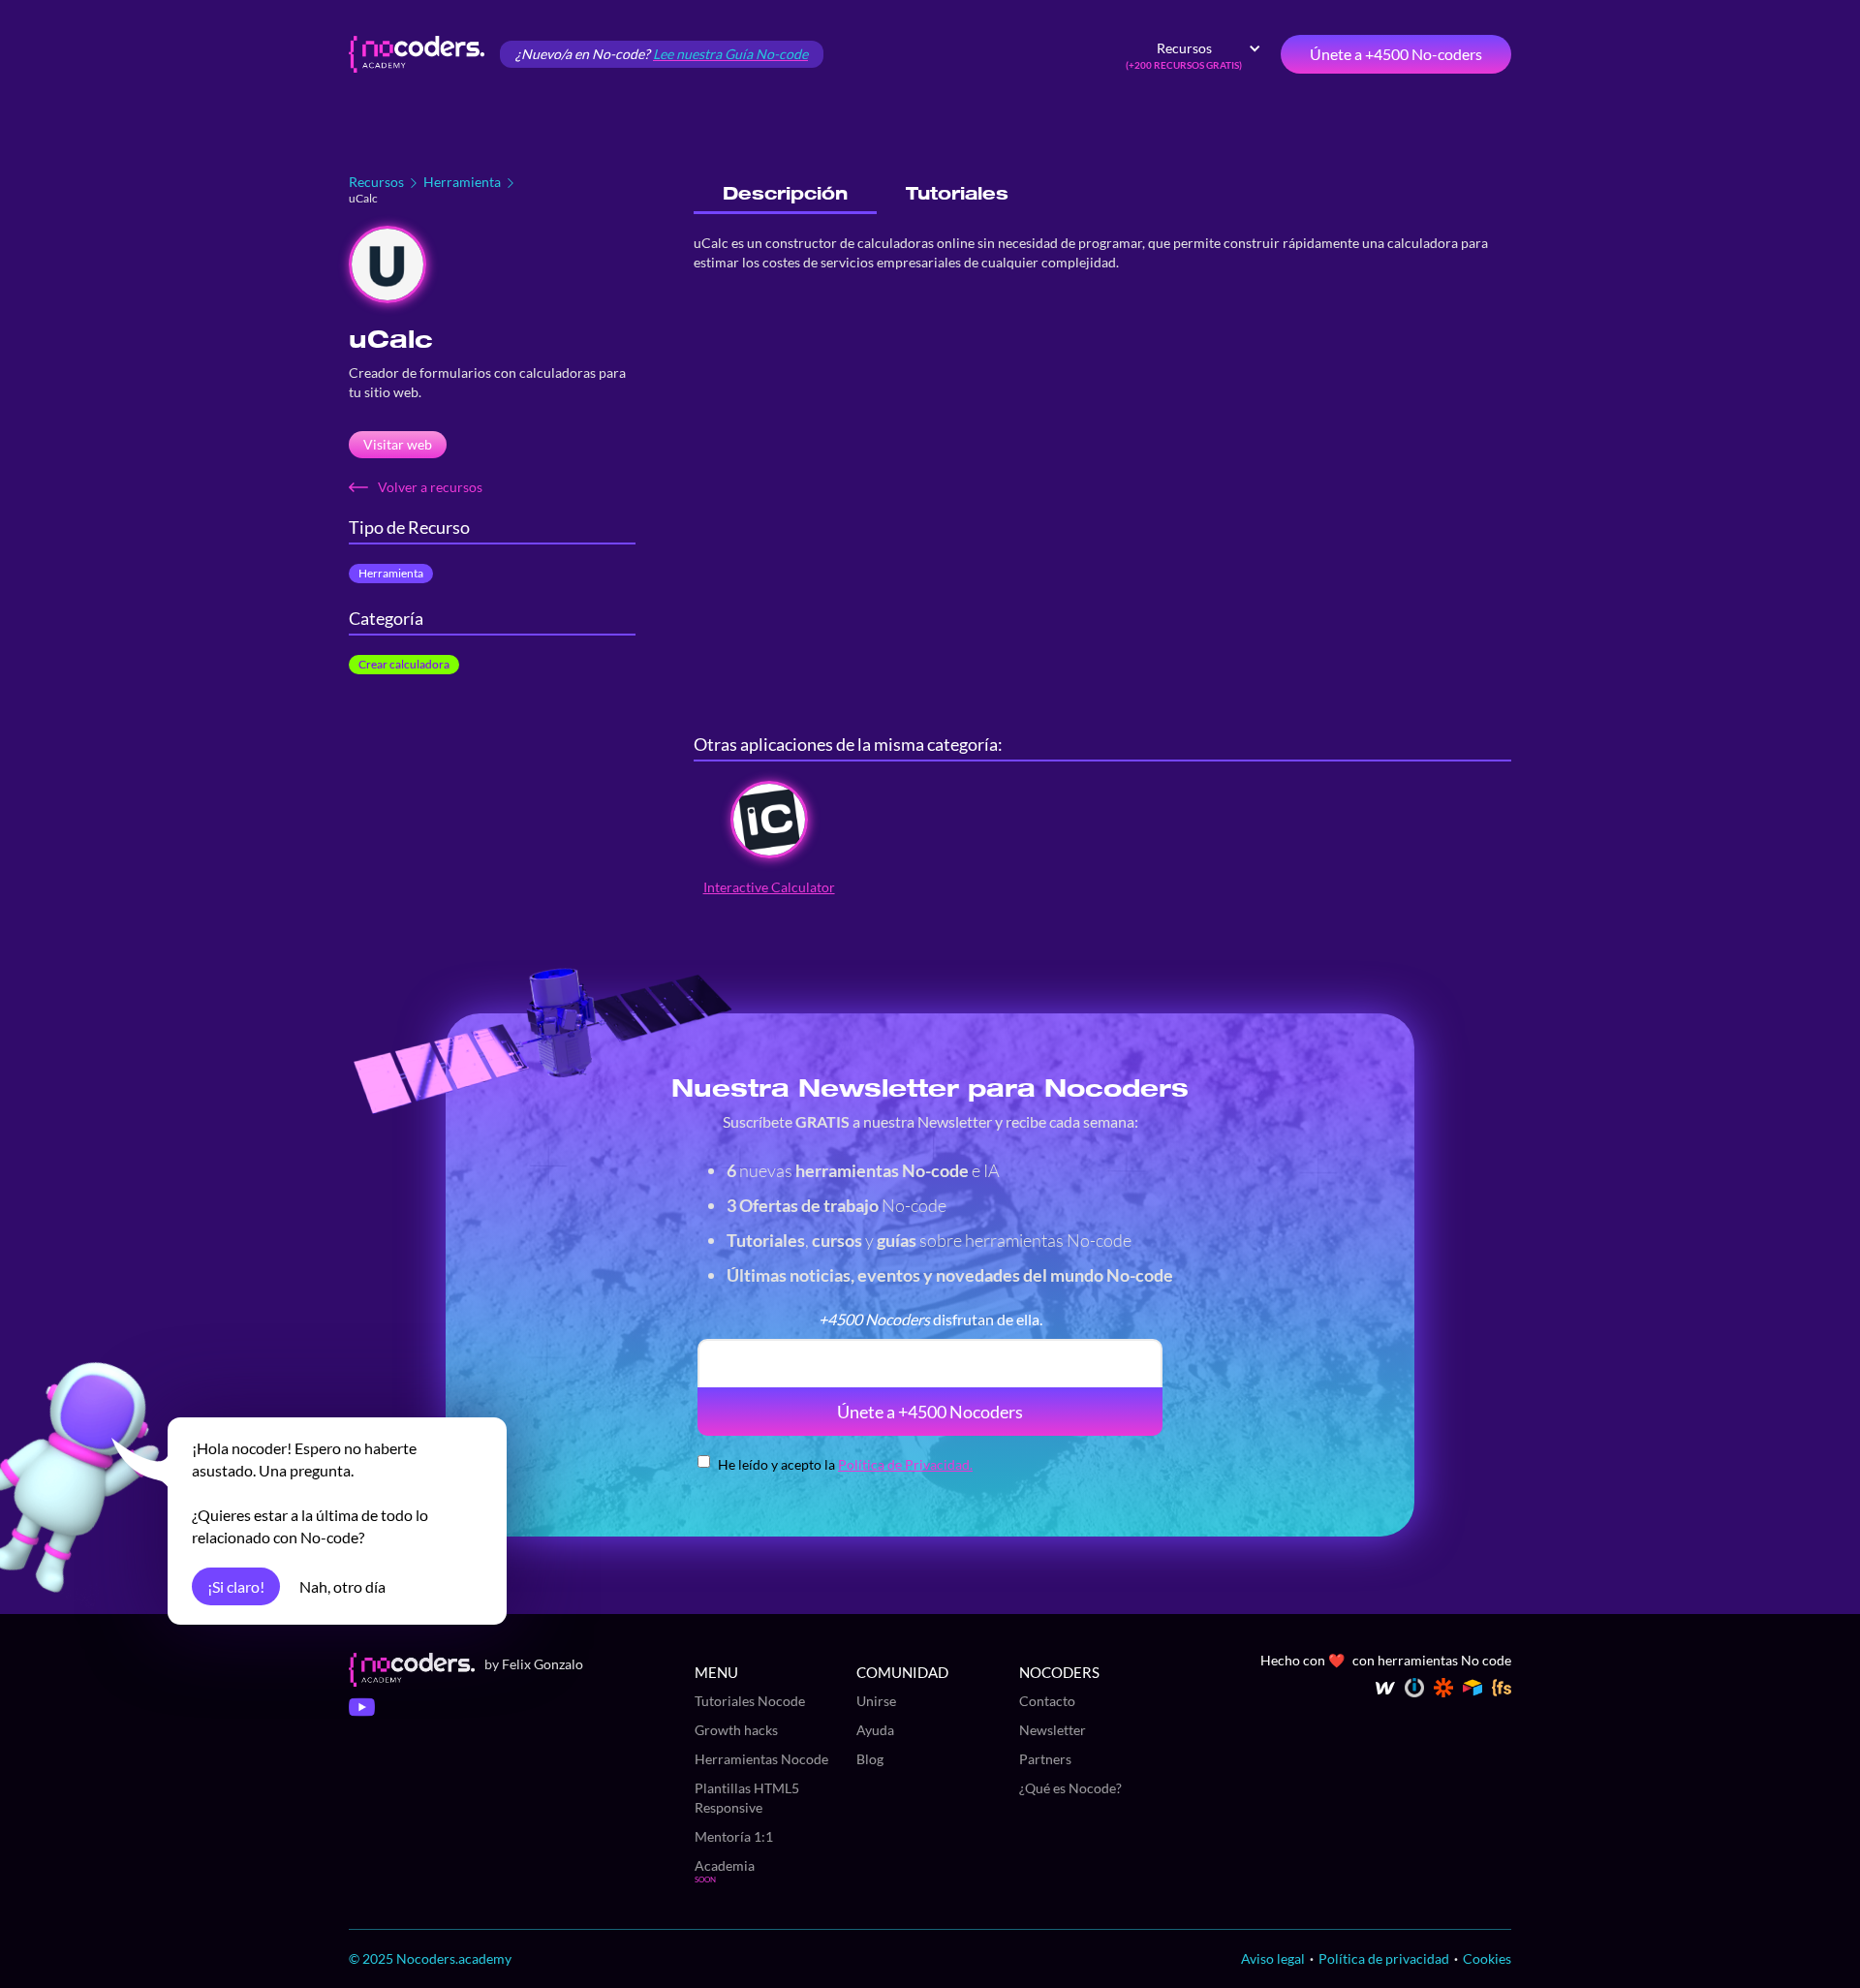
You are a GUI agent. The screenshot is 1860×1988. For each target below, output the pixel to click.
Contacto (1047, 1701)
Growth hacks (736, 1730)
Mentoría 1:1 (734, 1836)
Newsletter (1053, 1730)
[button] (1193, 54)
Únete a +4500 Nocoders (930, 1412)
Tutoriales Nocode (750, 1701)
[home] (417, 54)
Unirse (876, 1701)
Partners (1045, 1759)
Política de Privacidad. (905, 1464)
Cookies (1487, 1958)
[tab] (785, 194)
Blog (870, 1759)
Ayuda (875, 1730)
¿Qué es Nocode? (1070, 1788)
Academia (725, 1865)
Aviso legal (1273, 1958)
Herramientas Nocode (761, 1759)
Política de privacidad (1384, 1958)
